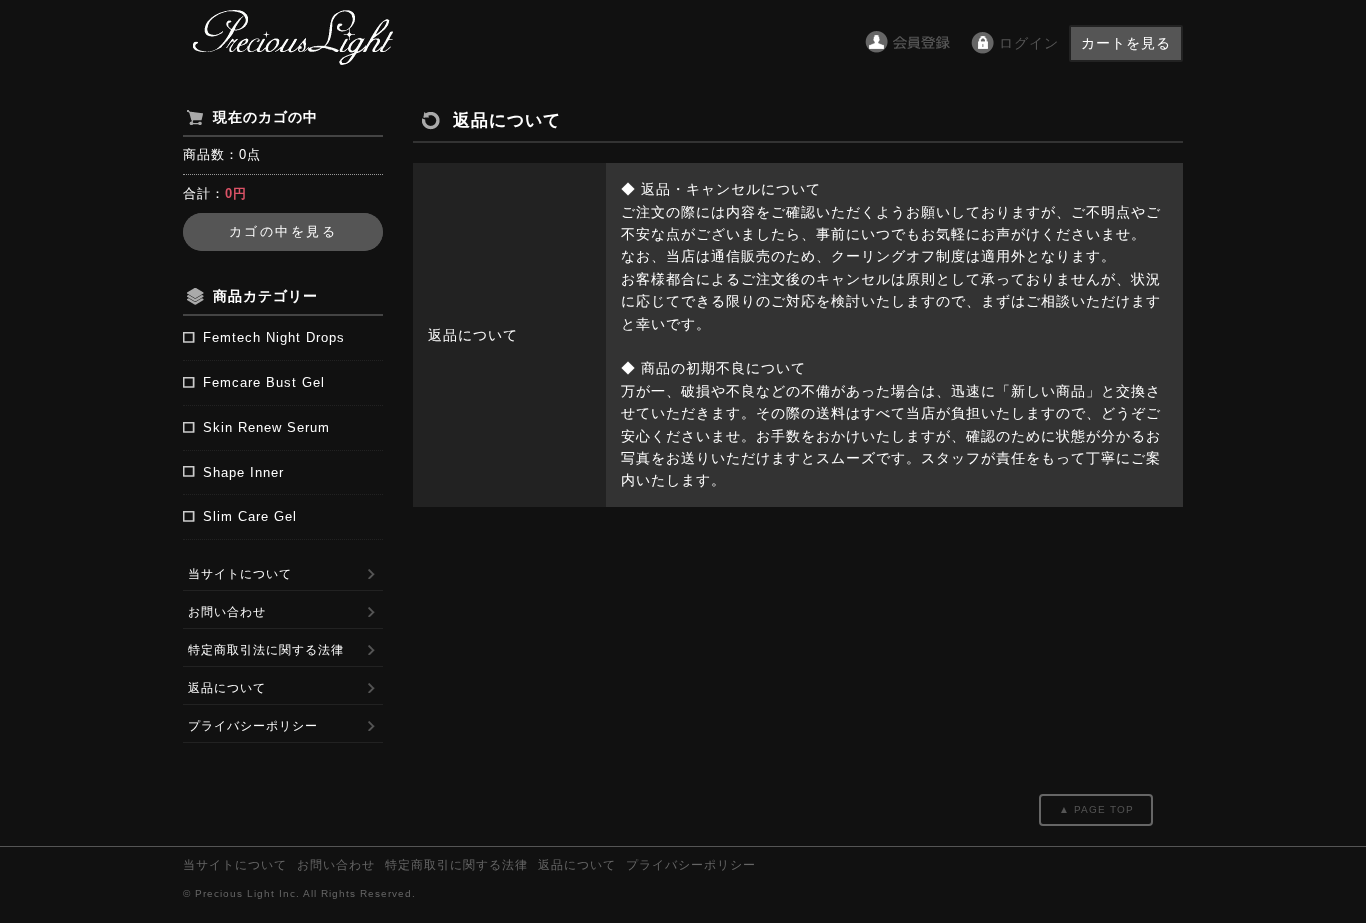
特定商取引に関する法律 (456, 865)
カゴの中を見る (283, 231)
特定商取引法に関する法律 (266, 650)
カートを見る (1126, 43)
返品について (227, 688)
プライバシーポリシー (253, 726)
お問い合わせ (227, 612)
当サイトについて (240, 574)
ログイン (1029, 43)
